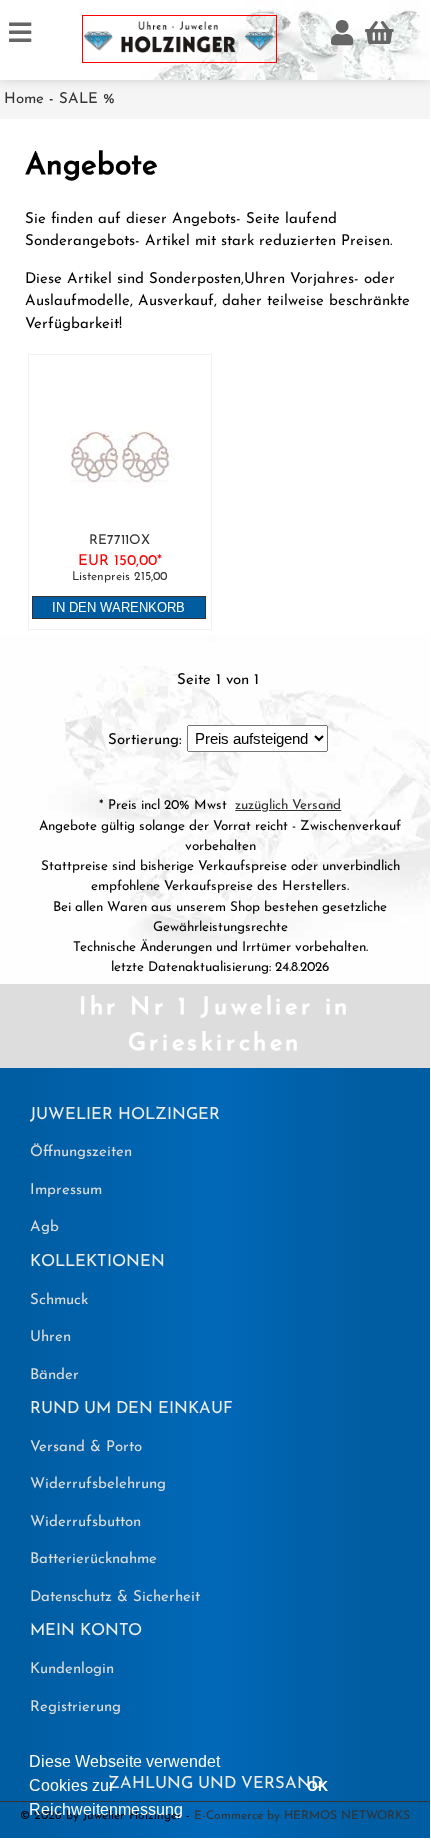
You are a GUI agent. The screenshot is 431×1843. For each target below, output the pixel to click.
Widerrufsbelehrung (98, 1484)
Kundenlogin (72, 1669)
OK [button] (317, 1786)
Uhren (50, 1337)
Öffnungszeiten (81, 1152)
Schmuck (59, 1300)
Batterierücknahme (93, 1559)
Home (24, 99)
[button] (190, 1812)
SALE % (87, 99)
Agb (44, 1227)
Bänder (54, 1375)
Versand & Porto (86, 1447)
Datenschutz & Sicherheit (115, 1597)
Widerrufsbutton (85, 1522)
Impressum (66, 1190)
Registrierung (75, 1707)
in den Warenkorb (118, 607)
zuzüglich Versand (288, 805)
